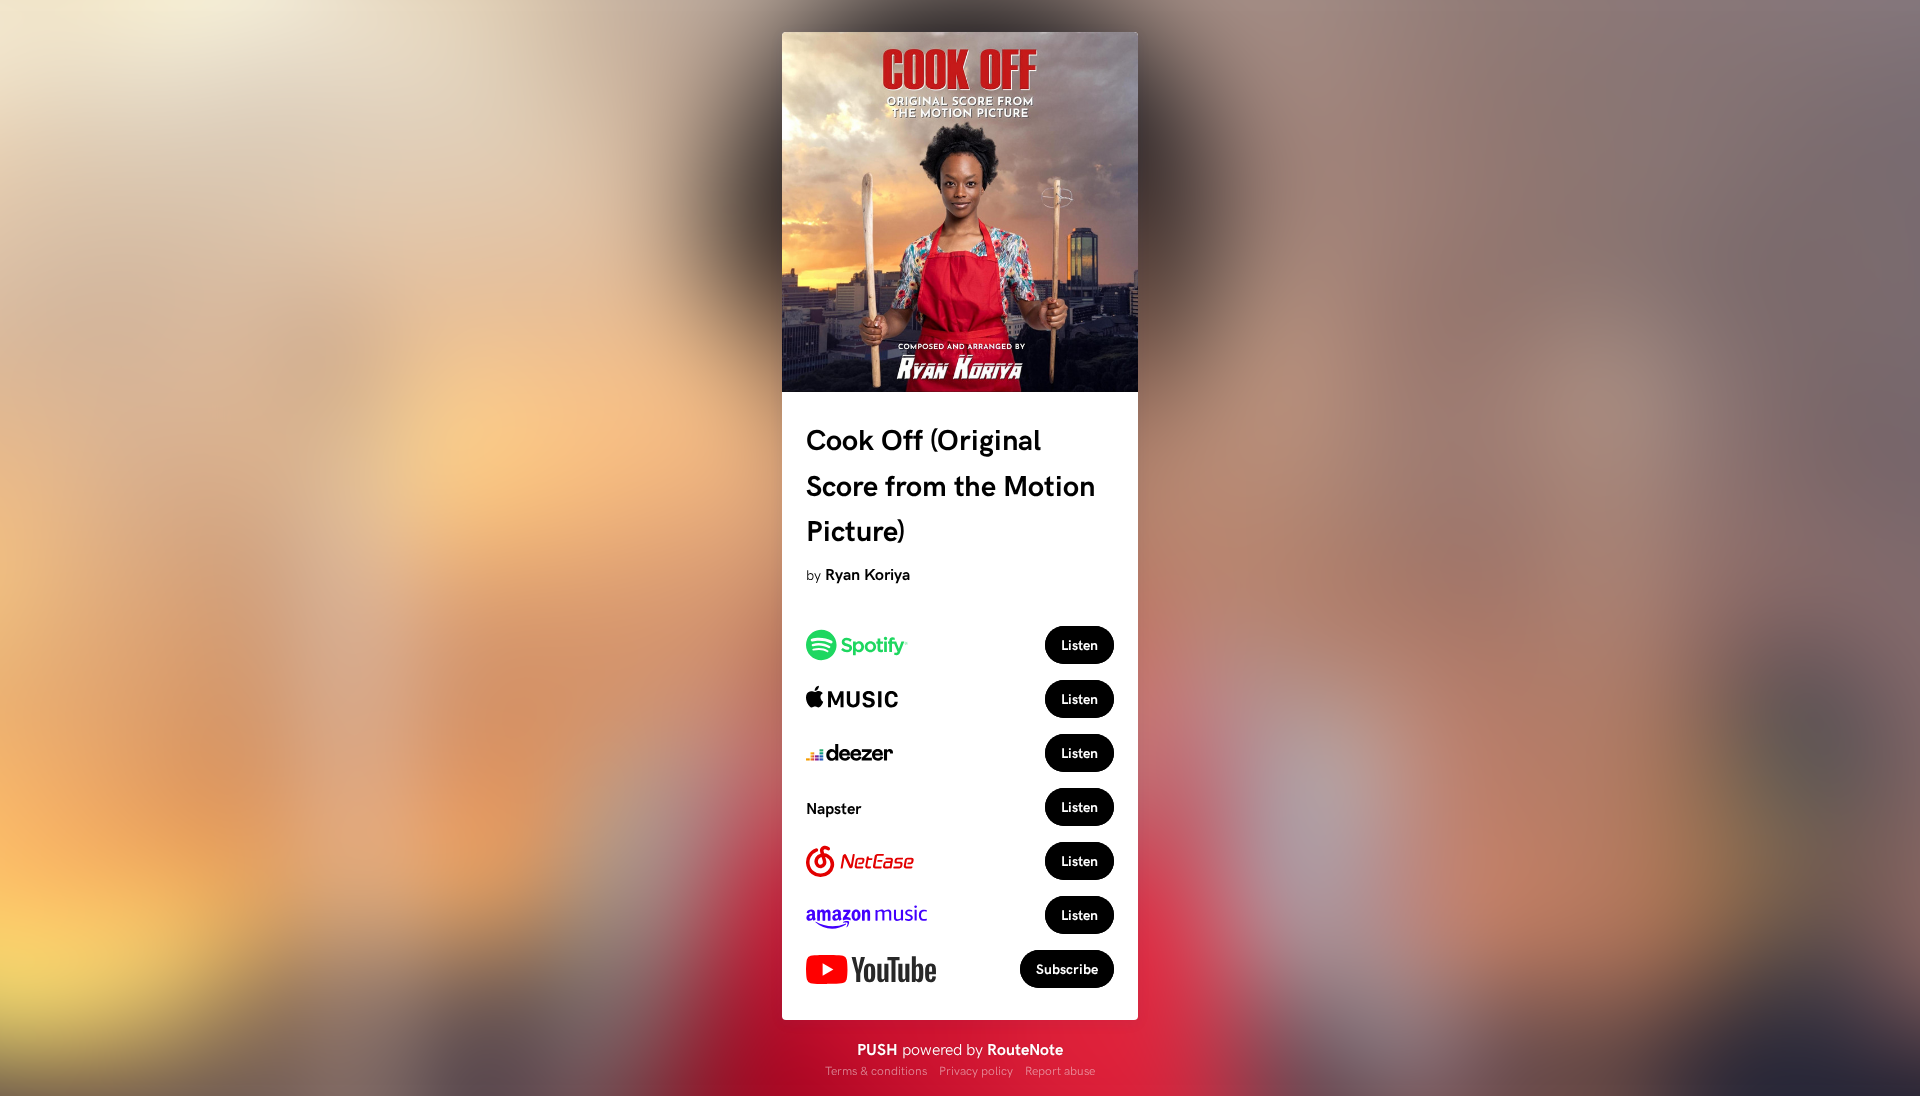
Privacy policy (976, 1070)
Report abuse (1060, 1070)
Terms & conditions (876, 1070)
